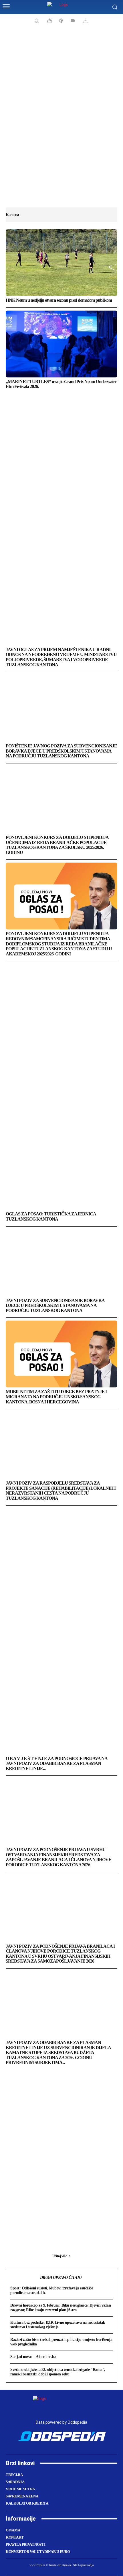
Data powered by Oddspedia (61, 2422)
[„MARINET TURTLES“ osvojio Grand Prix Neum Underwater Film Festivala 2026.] (61, 344)
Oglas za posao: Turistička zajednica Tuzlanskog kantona (51, 1216)
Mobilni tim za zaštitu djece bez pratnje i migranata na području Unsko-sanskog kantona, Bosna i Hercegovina (56, 1397)
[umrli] (85, 21)
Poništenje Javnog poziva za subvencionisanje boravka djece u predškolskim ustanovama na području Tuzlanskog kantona (61, 751)
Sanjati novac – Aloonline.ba (33, 2357)
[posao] (36, 21)
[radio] (61, 21)
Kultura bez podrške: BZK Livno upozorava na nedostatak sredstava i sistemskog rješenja (58, 2325)
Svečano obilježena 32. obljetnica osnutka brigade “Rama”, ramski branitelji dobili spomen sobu (58, 2372)
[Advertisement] (61, 120)
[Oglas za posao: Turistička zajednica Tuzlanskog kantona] (61, 1176)
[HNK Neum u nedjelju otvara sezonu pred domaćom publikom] (61, 263)
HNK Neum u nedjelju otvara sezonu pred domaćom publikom (59, 300)
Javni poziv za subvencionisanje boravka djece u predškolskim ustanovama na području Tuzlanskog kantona (55, 1305)
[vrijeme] (49, 21)
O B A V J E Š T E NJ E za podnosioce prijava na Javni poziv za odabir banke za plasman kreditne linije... (57, 1763)
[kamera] (72, 21)
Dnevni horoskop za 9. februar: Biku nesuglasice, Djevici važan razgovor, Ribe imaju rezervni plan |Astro (60, 2308)
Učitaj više (60, 2256)
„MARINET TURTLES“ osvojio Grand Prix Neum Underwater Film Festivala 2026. (61, 384)
